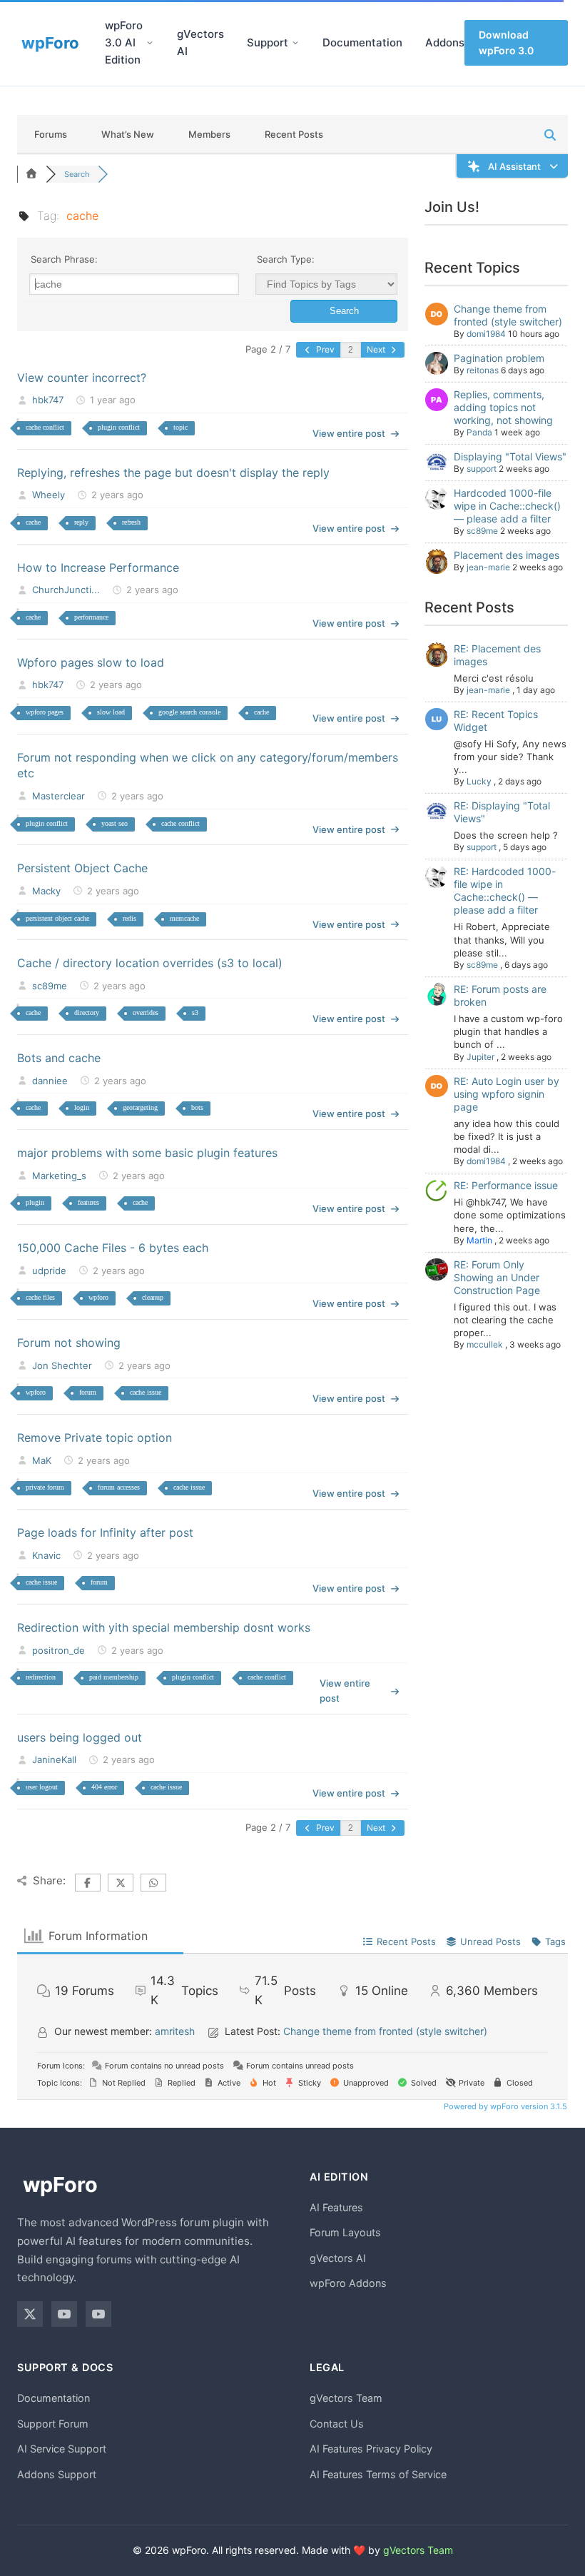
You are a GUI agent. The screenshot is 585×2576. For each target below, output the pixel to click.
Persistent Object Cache (82, 868)
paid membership (114, 1677)
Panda (479, 432)
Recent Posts (294, 134)
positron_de (58, 1650)
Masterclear (58, 796)
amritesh (175, 2031)
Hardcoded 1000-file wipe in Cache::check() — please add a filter (507, 506)
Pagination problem (499, 358)
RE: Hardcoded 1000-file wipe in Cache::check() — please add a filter (505, 890)
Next (377, 349)
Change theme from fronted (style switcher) (508, 315)
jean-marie (488, 567)
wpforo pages (45, 712)
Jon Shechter (62, 1365)
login (82, 1107)
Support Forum (53, 2424)
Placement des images (507, 555)
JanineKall (54, 1759)
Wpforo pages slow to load (91, 662)
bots (197, 1107)
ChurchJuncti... (66, 590)
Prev (324, 349)
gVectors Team (346, 2398)
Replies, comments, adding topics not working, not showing (503, 407)
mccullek (485, 1344)
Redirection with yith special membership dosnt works (164, 1627)
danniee (50, 1081)
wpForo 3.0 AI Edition (124, 42)
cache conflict (45, 427)
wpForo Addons (348, 2283)
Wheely (49, 495)
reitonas (483, 370)
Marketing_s (59, 1176)
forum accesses (119, 1487)
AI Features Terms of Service (378, 2474)
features (88, 1202)
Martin (479, 1240)
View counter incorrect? (82, 378)
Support (268, 42)
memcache (184, 918)
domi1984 (486, 334)
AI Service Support (62, 2449)
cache (33, 522)
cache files (40, 1297)
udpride (49, 1271)
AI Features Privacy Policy (371, 2449)
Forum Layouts (345, 2232)
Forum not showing (69, 1343)
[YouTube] (64, 2314)
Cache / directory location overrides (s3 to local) (150, 963)
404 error (104, 1787)
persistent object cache (57, 918)
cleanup (153, 1297)
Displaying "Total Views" (510, 456)
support (482, 469)
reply (81, 522)
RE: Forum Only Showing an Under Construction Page (497, 1277)
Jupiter (480, 1057)
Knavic (46, 1555)
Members (209, 134)
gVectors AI (200, 42)
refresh (131, 522)
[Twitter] (30, 2314)
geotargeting (140, 1107)
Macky (46, 891)
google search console (189, 712)
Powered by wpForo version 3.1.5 (504, 2106)
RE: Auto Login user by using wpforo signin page (507, 1094)
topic (180, 427)
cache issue (146, 1392)
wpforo (98, 1297)
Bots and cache (59, 1058)
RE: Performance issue (506, 1185)
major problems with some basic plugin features (147, 1153)
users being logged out (80, 1737)
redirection (41, 1677)
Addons (445, 42)
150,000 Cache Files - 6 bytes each (113, 1248)
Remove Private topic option (95, 1438)
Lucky (479, 781)
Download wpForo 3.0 (506, 42)
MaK (42, 1460)
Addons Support (57, 2474)
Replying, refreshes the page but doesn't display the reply (173, 473)
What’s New (128, 134)
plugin (35, 1202)
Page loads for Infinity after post (105, 1532)
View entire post (349, 433)
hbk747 (48, 400)
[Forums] (31, 174)
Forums (51, 134)
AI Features (336, 2207)
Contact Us (337, 2424)
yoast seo (115, 823)
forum (88, 1392)
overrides (146, 1012)
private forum (45, 1487)
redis (129, 918)
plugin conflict (119, 427)
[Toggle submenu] (150, 43)
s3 (195, 1012)
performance (91, 617)
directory (87, 1012)
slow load (111, 712)
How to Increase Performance (98, 567)
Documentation (362, 42)
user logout (42, 1787)
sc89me (50, 986)
